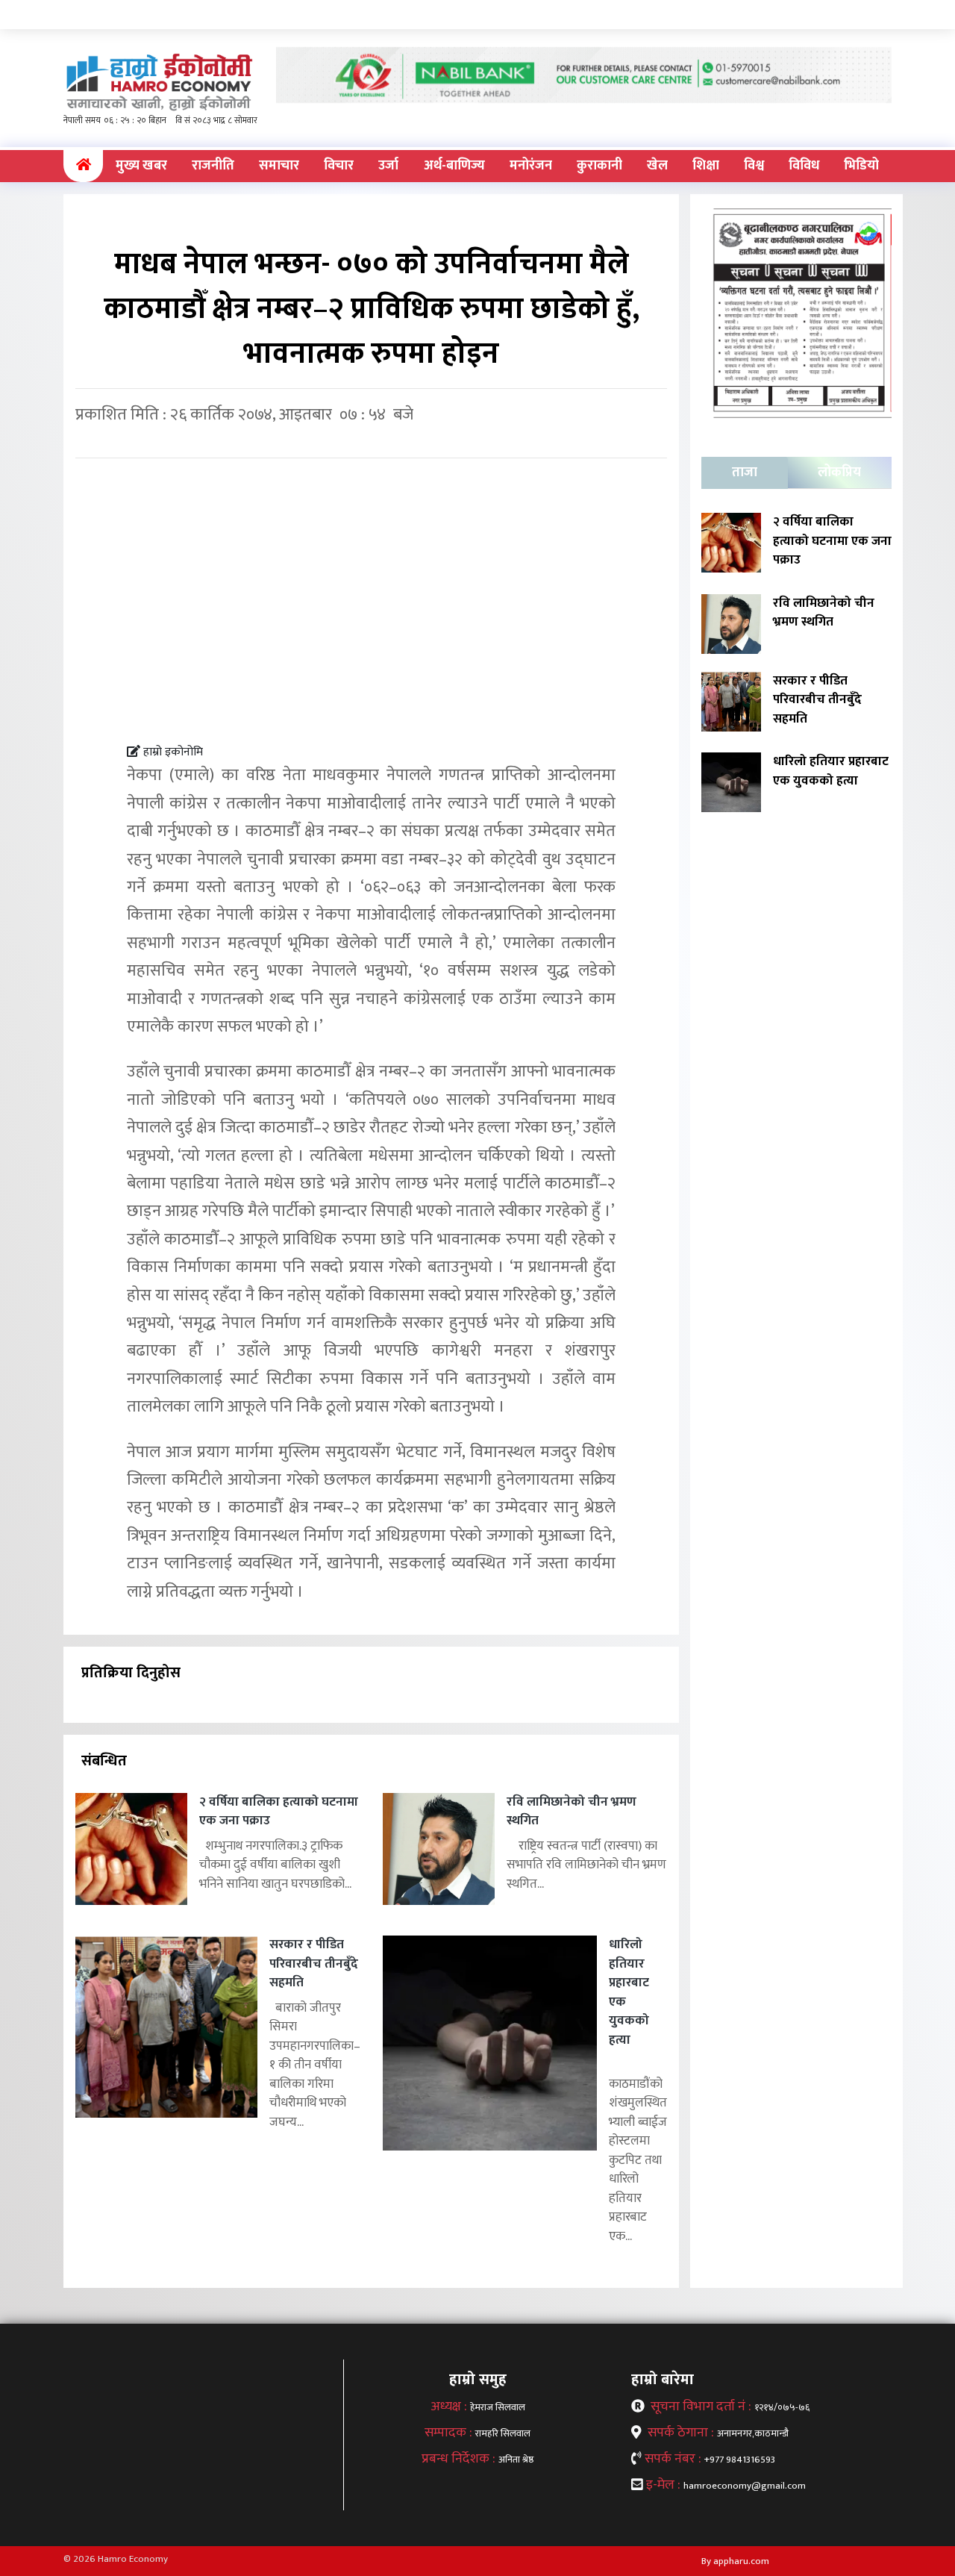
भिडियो (861, 166)
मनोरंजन (531, 166)
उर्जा (388, 166)
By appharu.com (735, 2561)
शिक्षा (706, 166)
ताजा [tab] (745, 473)
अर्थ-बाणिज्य (454, 166)
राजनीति (213, 166)
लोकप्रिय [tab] (839, 473)
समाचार (279, 166)
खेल (657, 166)
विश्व (754, 166)
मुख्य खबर (141, 166)
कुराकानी (599, 166)
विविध (804, 166)
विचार (339, 166)
